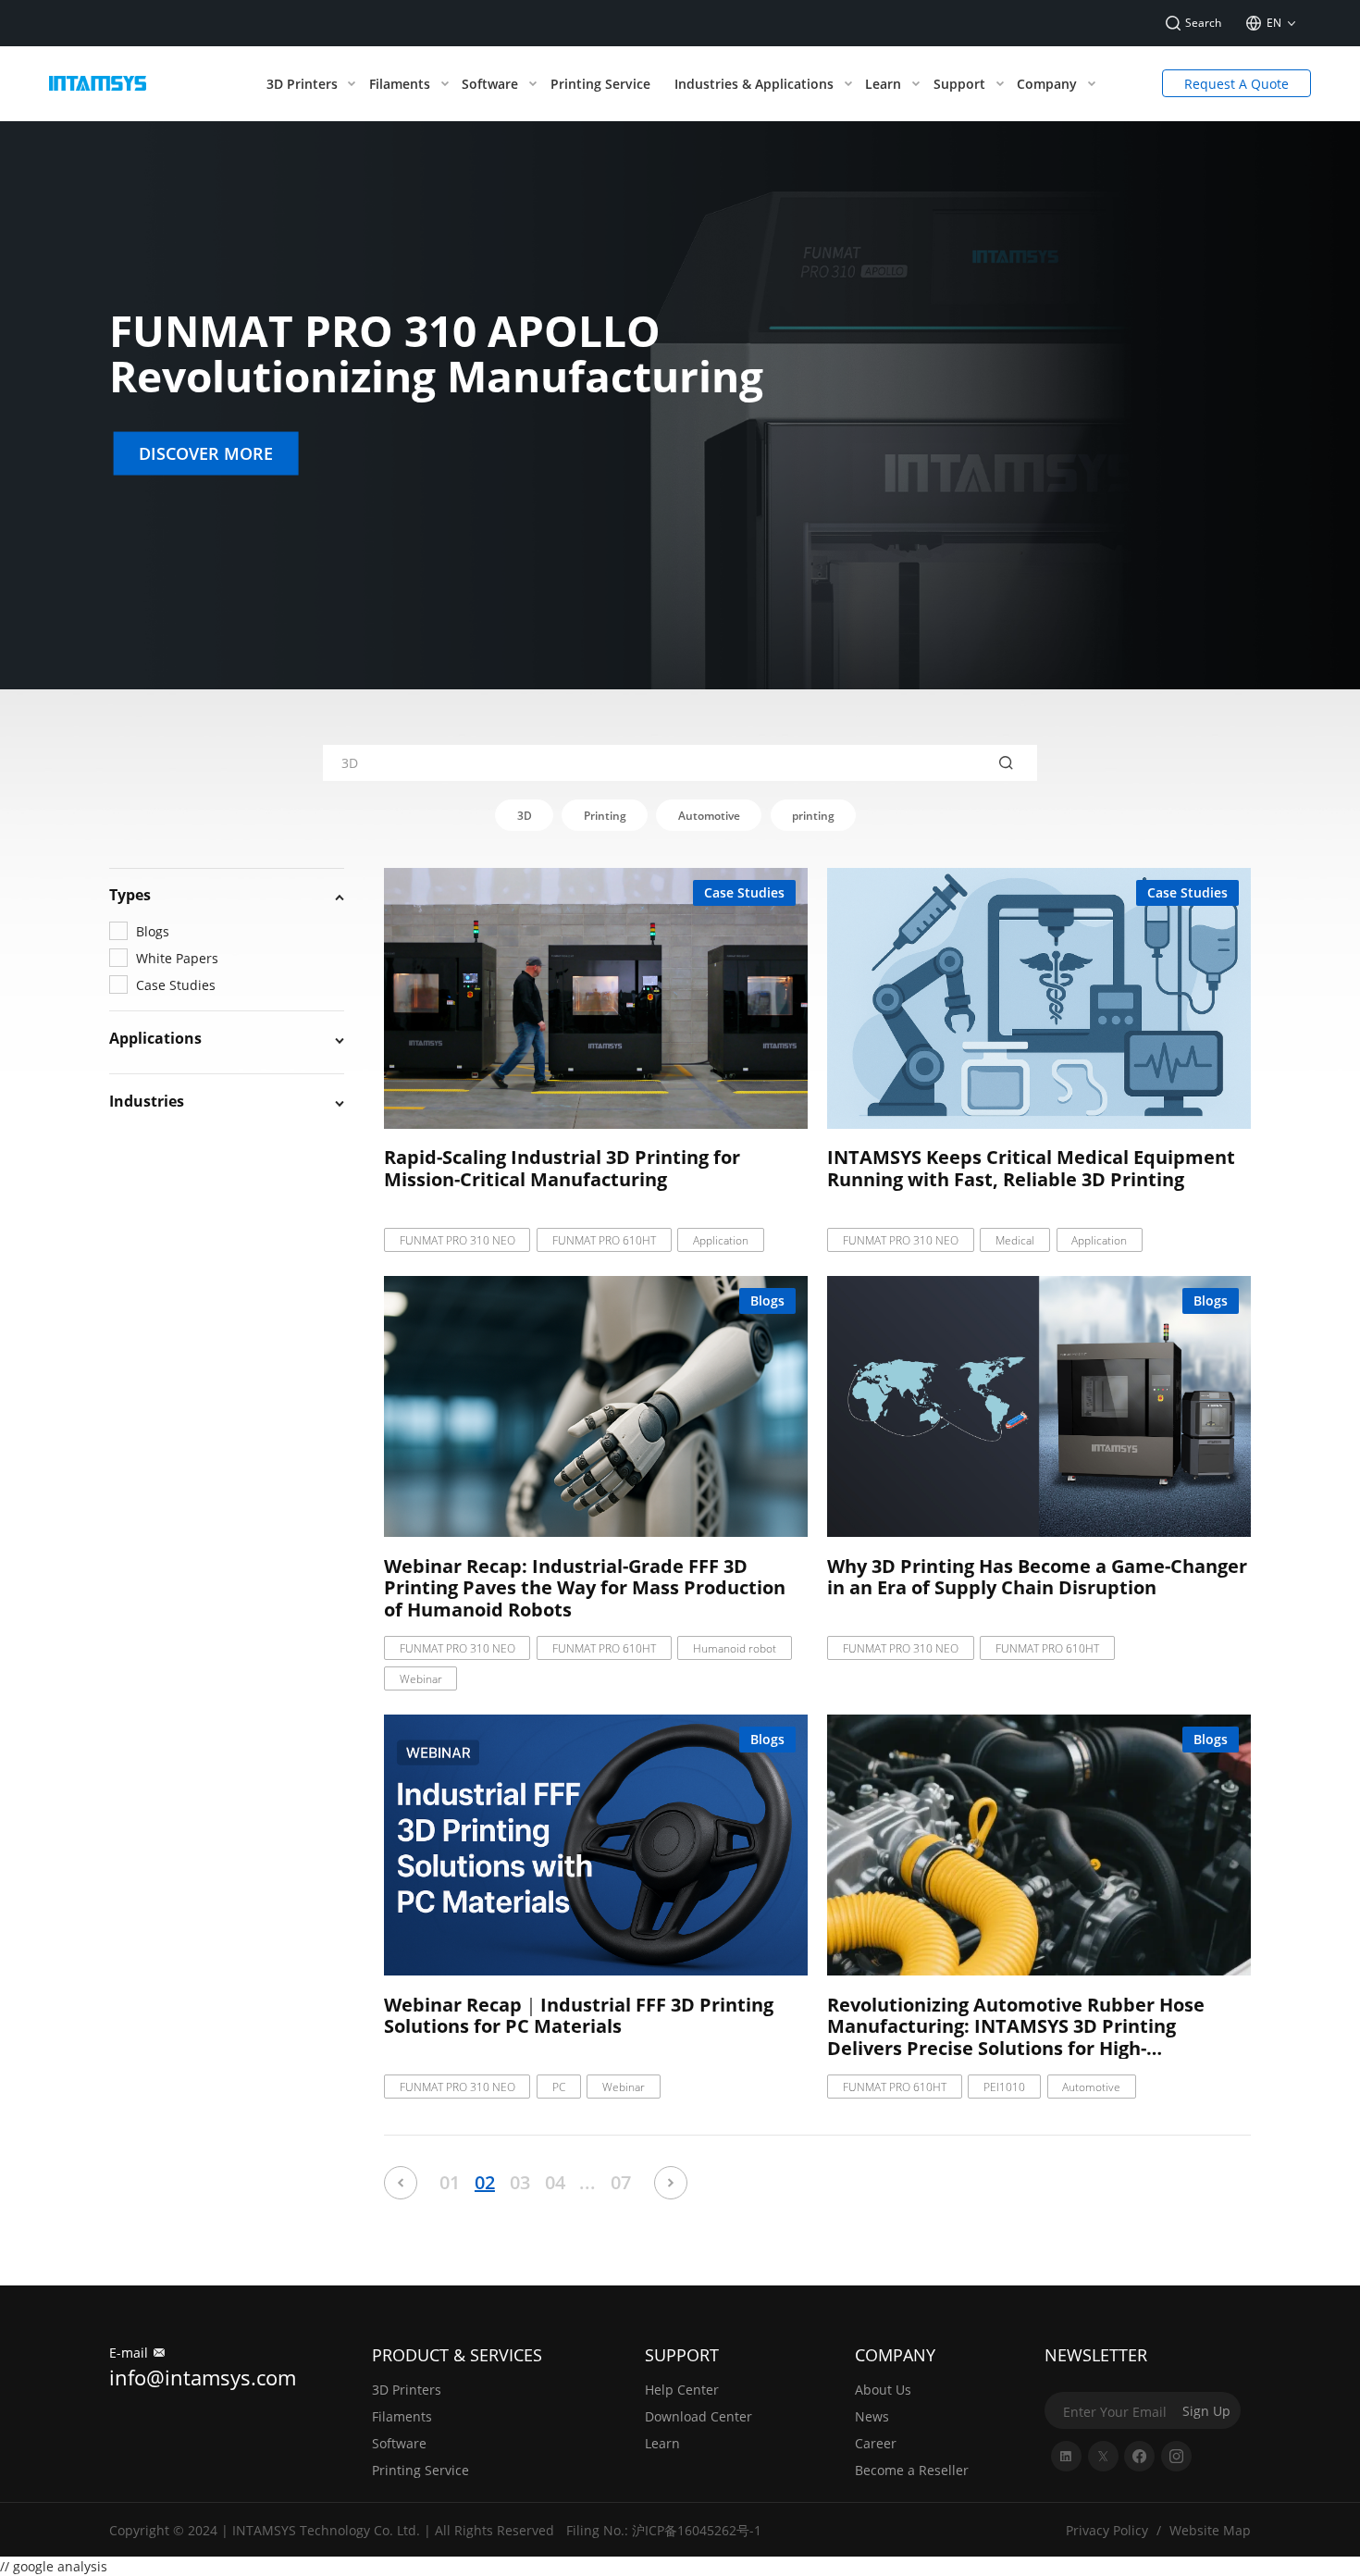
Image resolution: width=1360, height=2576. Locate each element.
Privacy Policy (1107, 2530)
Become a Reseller (912, 2470)
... (587, 2182)
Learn (662, 2443)
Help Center (682, 2390)
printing (813, 816)
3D (525, 816)
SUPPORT (682, 2355)
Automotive (709, 816)
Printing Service (420, 2470)
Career (876, 2443)
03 (520, 2182)
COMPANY (895, 2355)
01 (450, 2182)
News (872, 2416)
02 (485, 2182)
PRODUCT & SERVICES (457, 2355)
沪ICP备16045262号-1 (697, 2530)
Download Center (699, 2416)
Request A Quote (1236, 84)
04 (555, 2182)
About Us (883, 2390)
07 (621, 2182)
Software (399, 2443)
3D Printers (407, 2390)
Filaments (402, 2416)
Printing (605, 816)
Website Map (1210, 2530)
